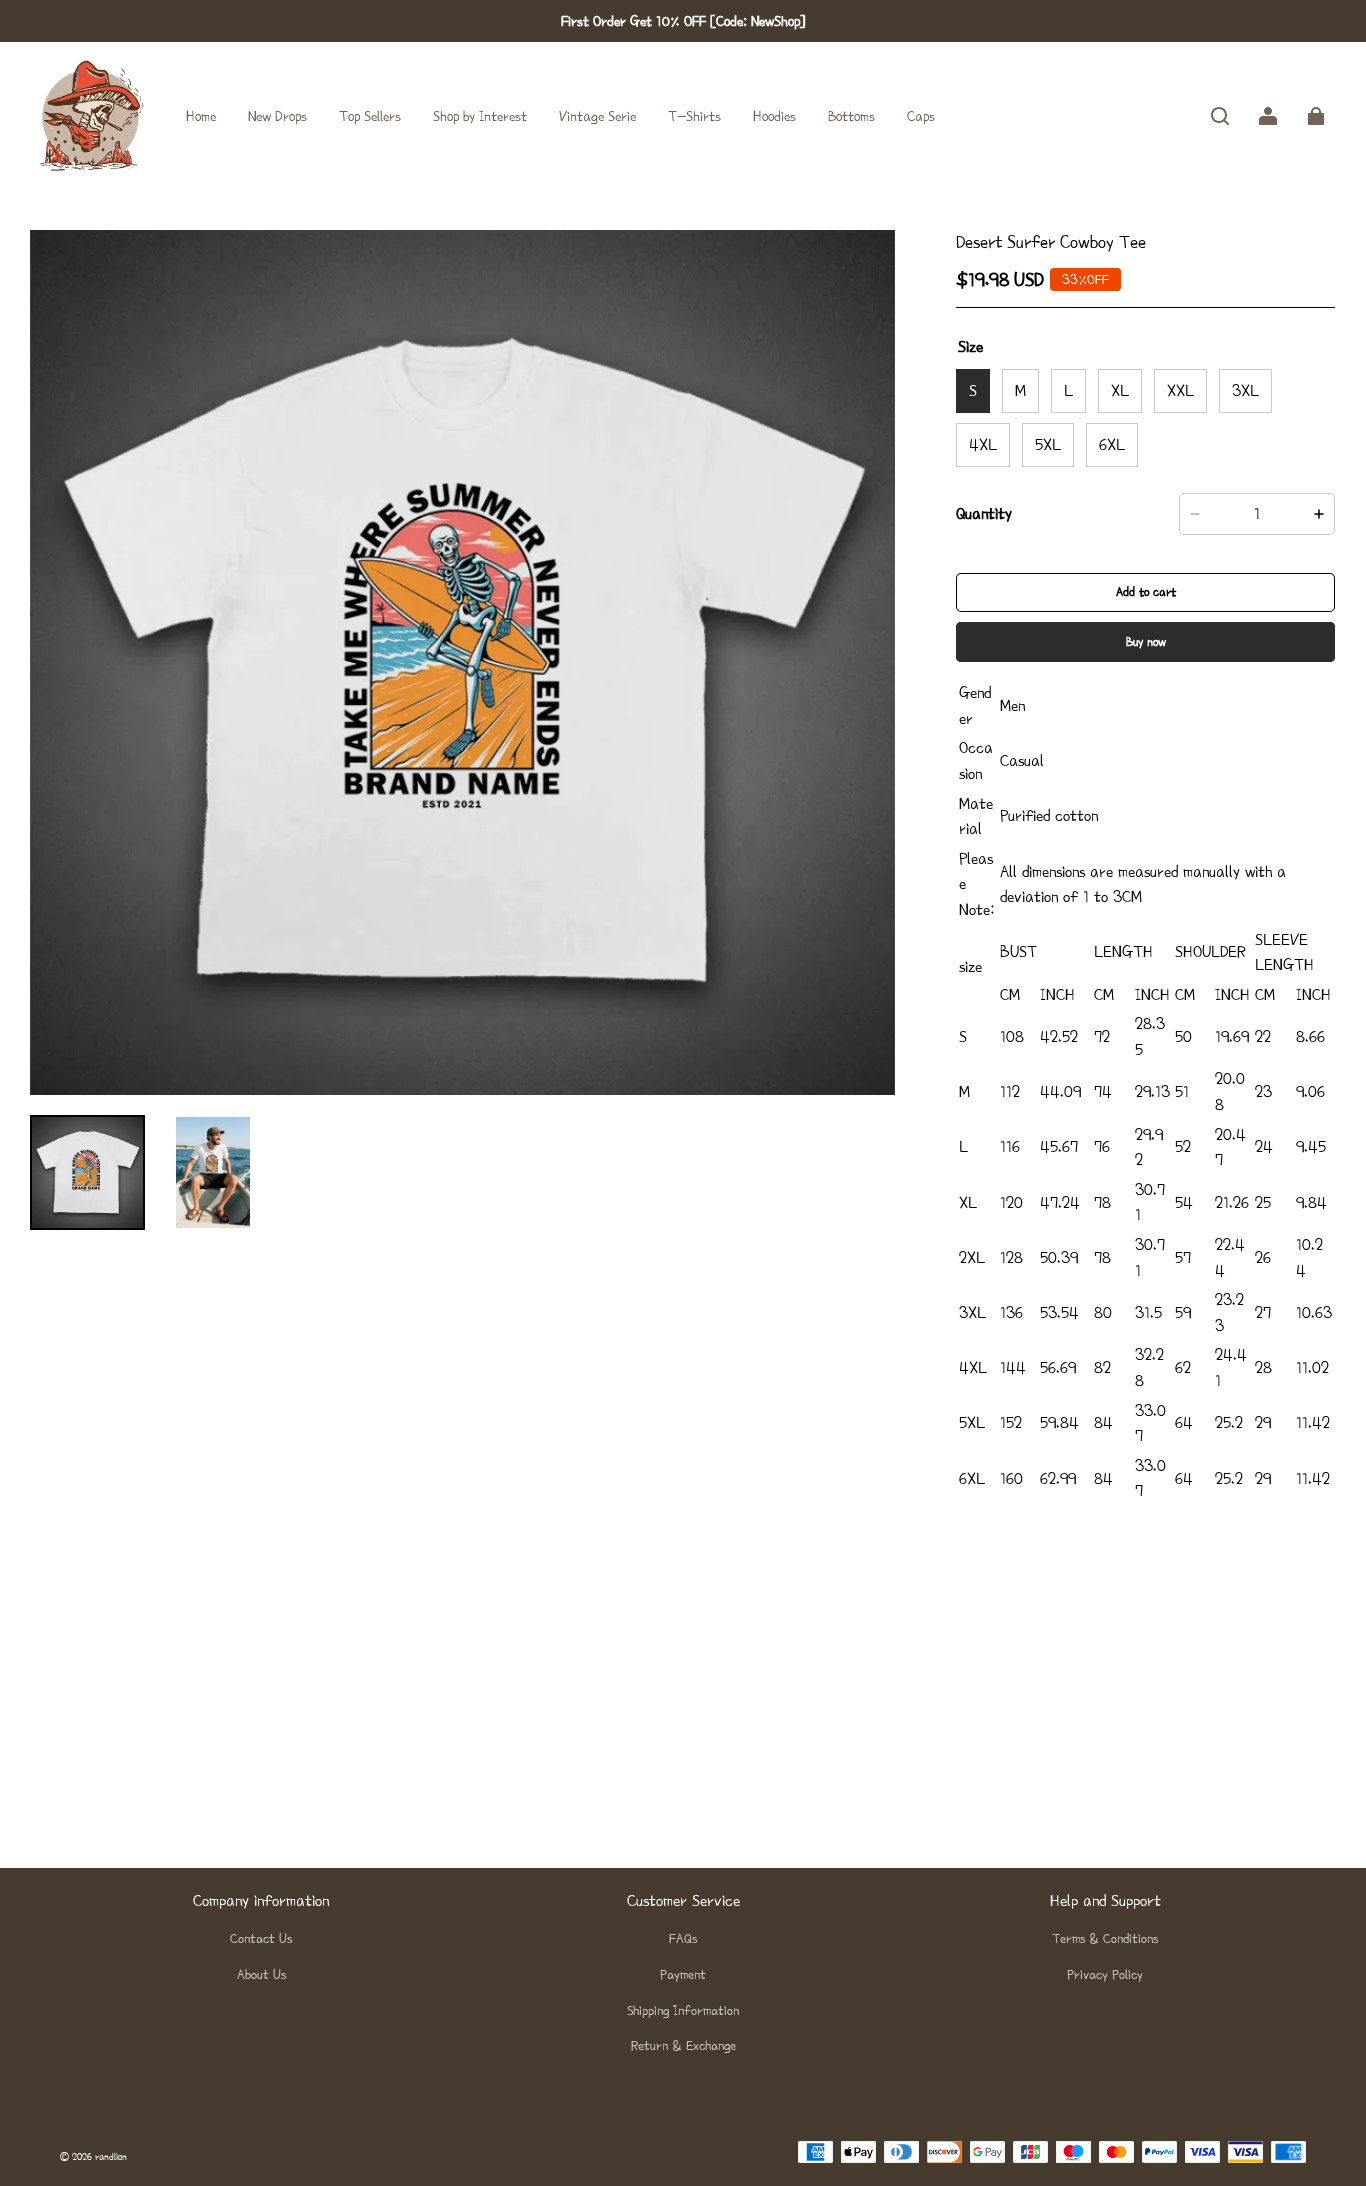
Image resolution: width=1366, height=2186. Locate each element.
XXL (1180, 390)
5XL (1048, 444)
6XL (1112, 444)
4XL (983, 444)
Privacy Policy (1105, 1974)
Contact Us (261, 1938)
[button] (1220, 116)
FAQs (683, 1938)
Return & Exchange (683, 2045)
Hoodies (774, 116)
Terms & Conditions (1105, 1938)
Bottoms (851, 116)
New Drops (277, 116)
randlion (111, 2156)
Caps (921, 116)
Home (201, 116)
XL (1120, 390)
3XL (1245, 390)
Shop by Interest (480, 116)
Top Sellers (370, 116)
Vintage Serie (597, 116)
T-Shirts (694, 116)
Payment (683, 1974)
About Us (261, 1974)
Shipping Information (683, 2010)
